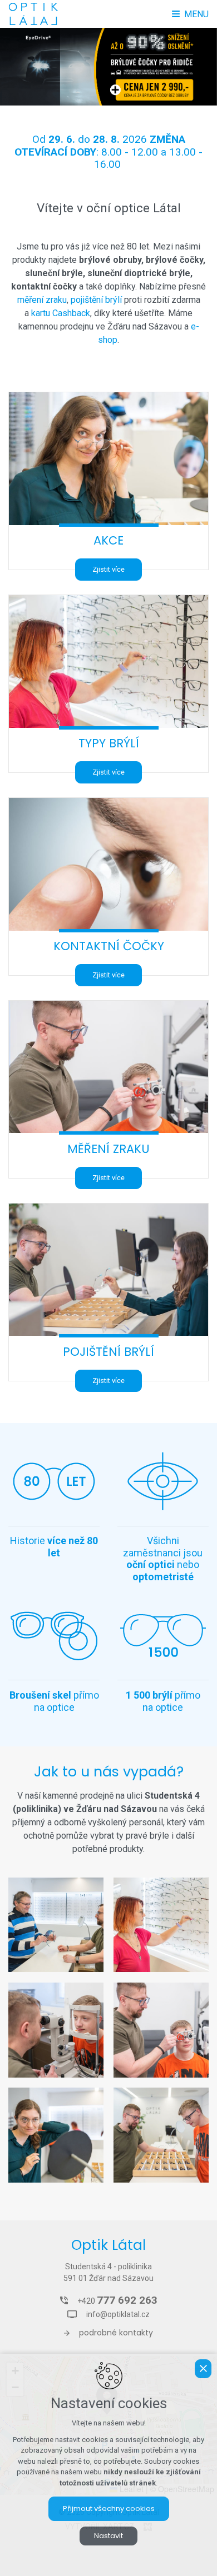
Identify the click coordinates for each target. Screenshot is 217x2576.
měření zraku (42, 300)
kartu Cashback (61, 313)
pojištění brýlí (96, 300)
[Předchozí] (199, 67)
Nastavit (108, 2536)
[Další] (18, 67)
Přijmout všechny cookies (109, 2508)
